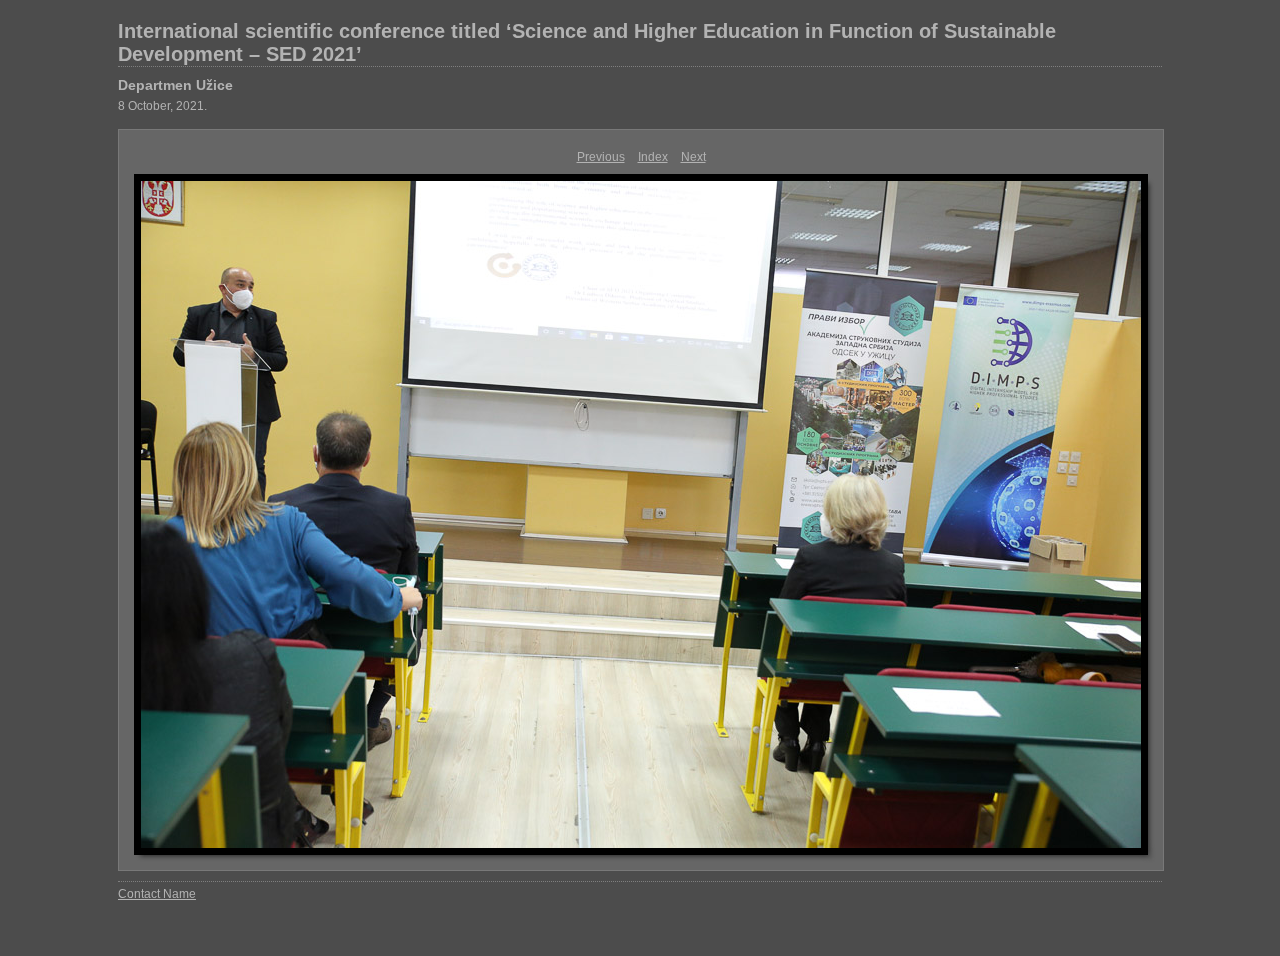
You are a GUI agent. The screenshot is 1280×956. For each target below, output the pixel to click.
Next (693, 157)
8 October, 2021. (162, 106)
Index (653, 157)
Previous (601, 157)
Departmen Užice (175, 85)
